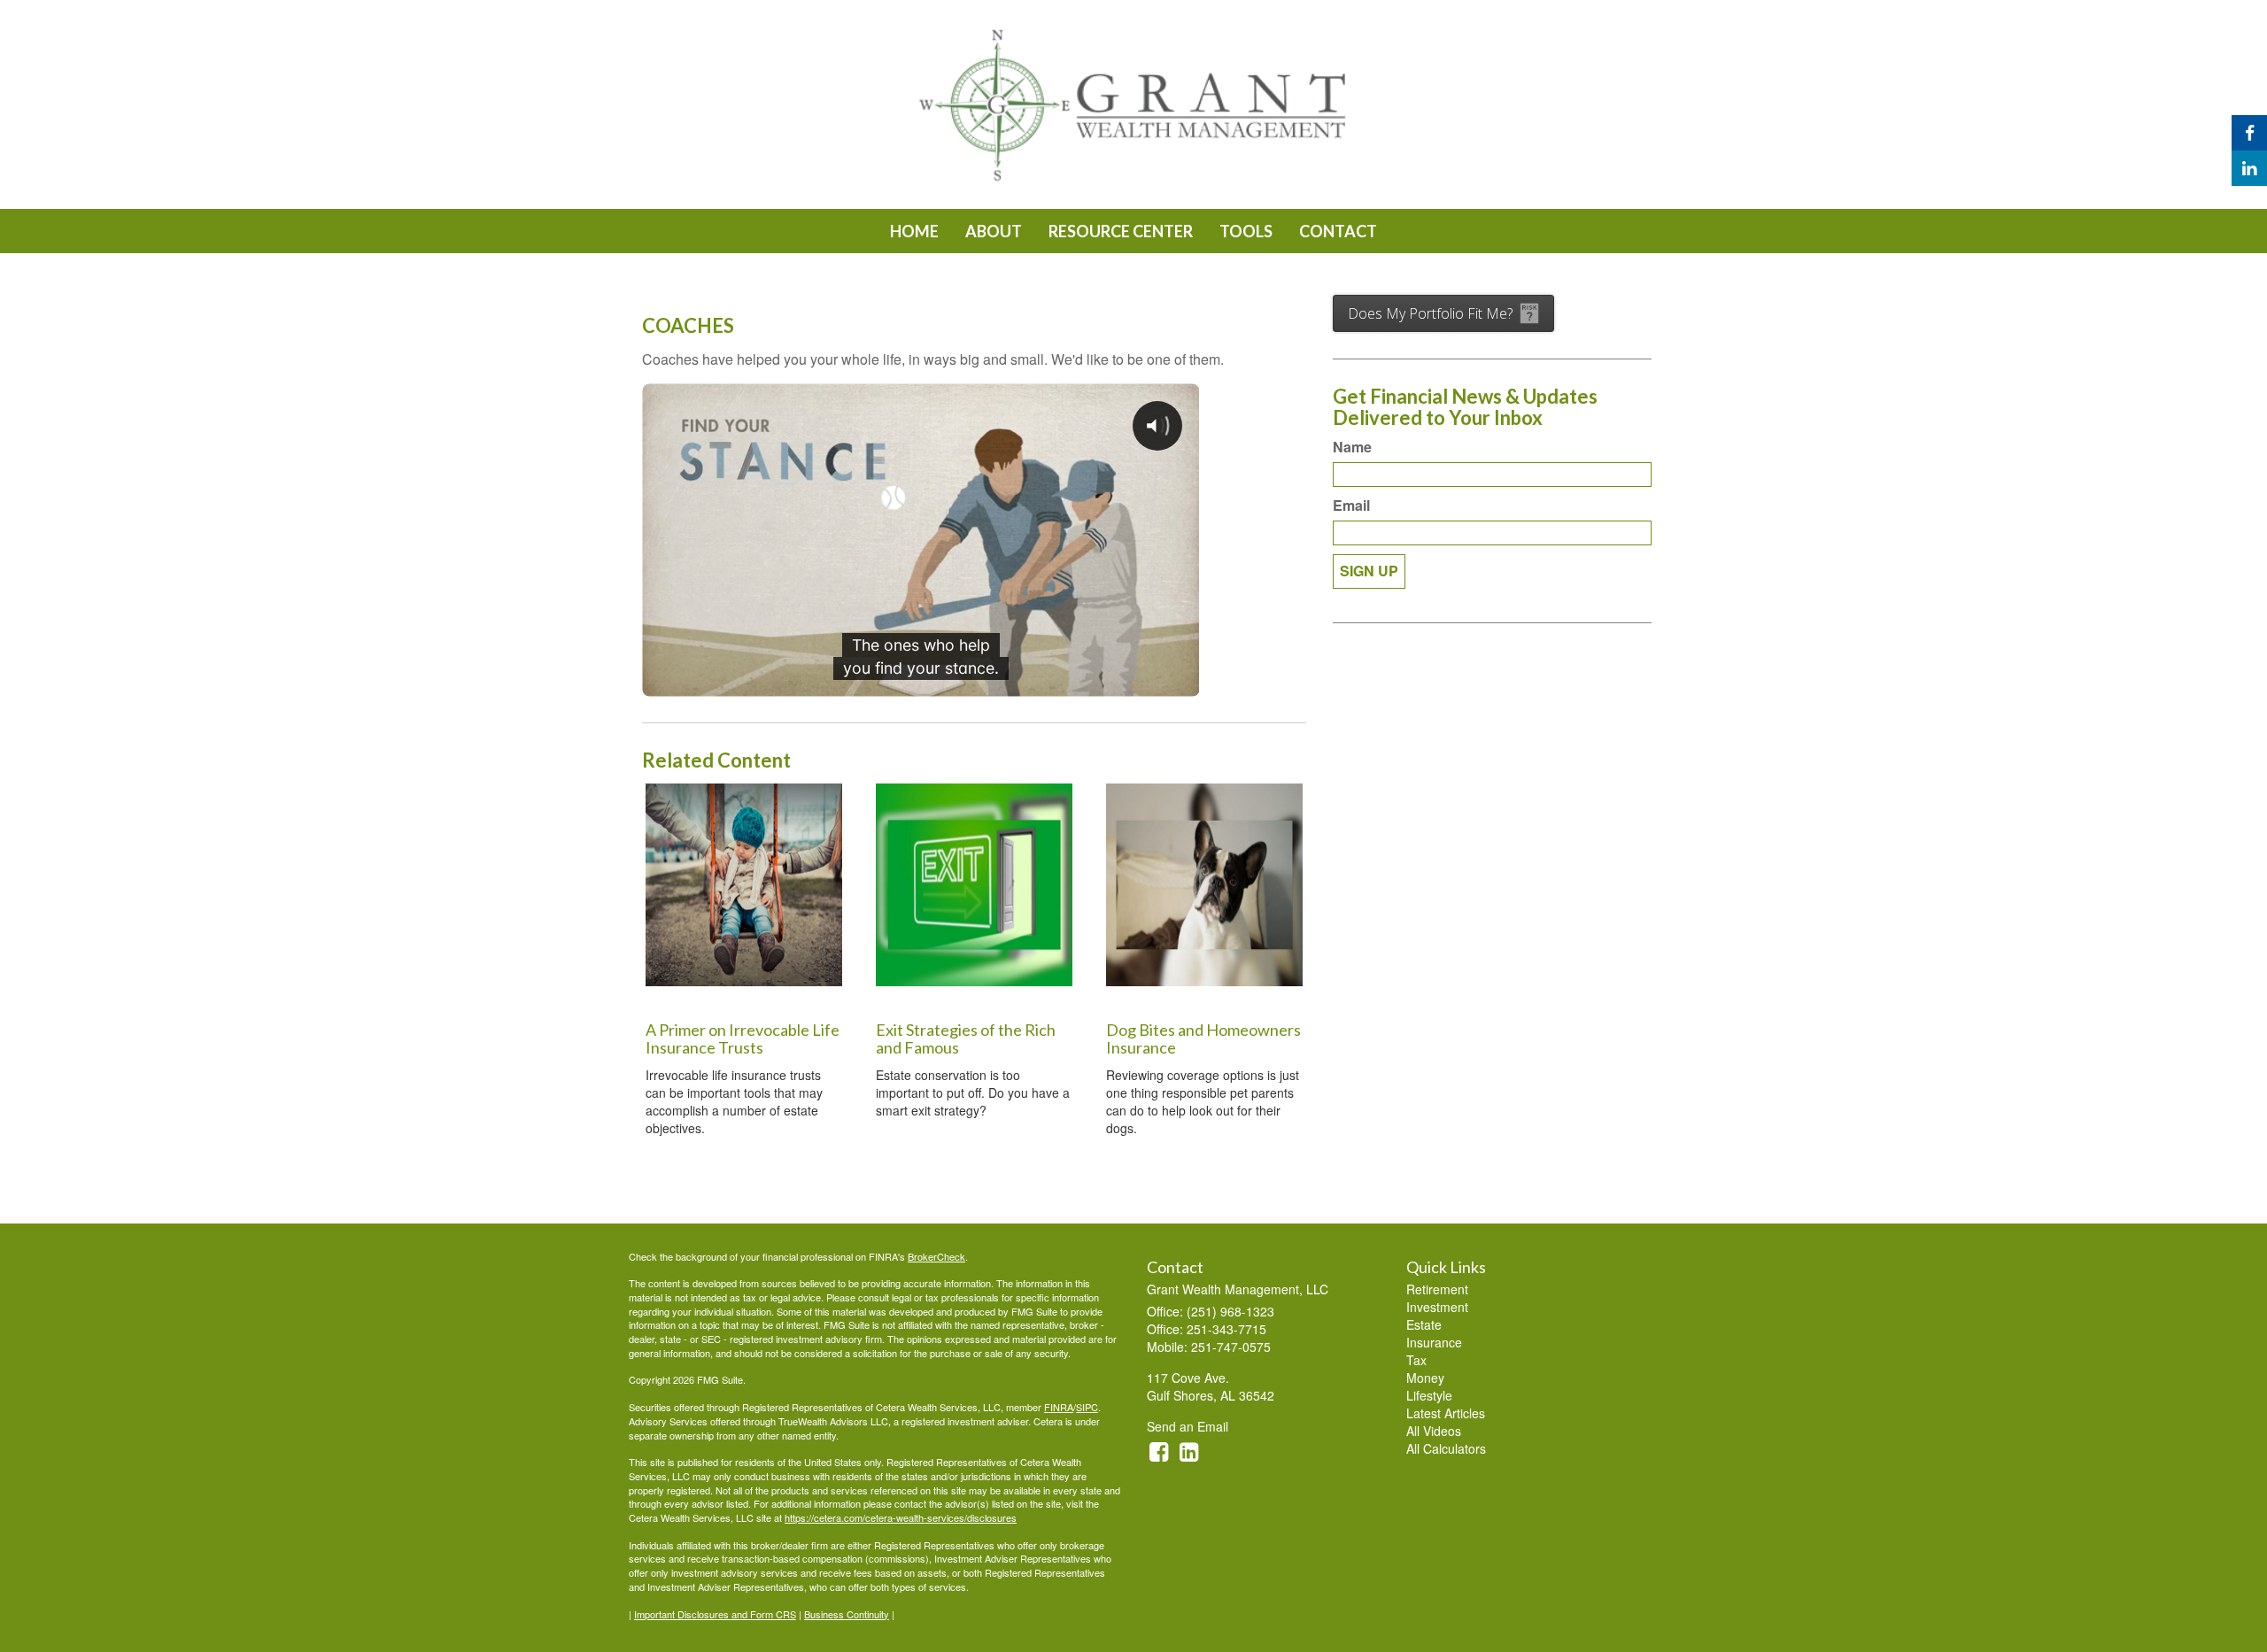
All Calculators (1446, 1448)
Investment (1437, 1307)
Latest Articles (1446, 1413)
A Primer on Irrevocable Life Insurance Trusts (743, 1038)
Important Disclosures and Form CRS (715, 1614)
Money (1425, 1378)
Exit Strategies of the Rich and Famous (966, 1038)
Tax (1416, 1360)
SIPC (1087, 1407)
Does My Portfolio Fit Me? (1430, 313)
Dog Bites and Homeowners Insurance (1203, 1038)
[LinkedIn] (2249, 168)
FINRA (1059, 1407)
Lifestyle (1429, 1395)
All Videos (1434, 1431)
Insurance (1434, 1342)
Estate (1424, 1324)
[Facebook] (2249, 133)
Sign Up (1369, 571)
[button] (994, 231)
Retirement (1437, 1289)
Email (1351, 506)
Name (1352, 447)
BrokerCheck (936, 1256)
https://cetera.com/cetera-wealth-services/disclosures (901, 1517)
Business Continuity (847, 1614)
